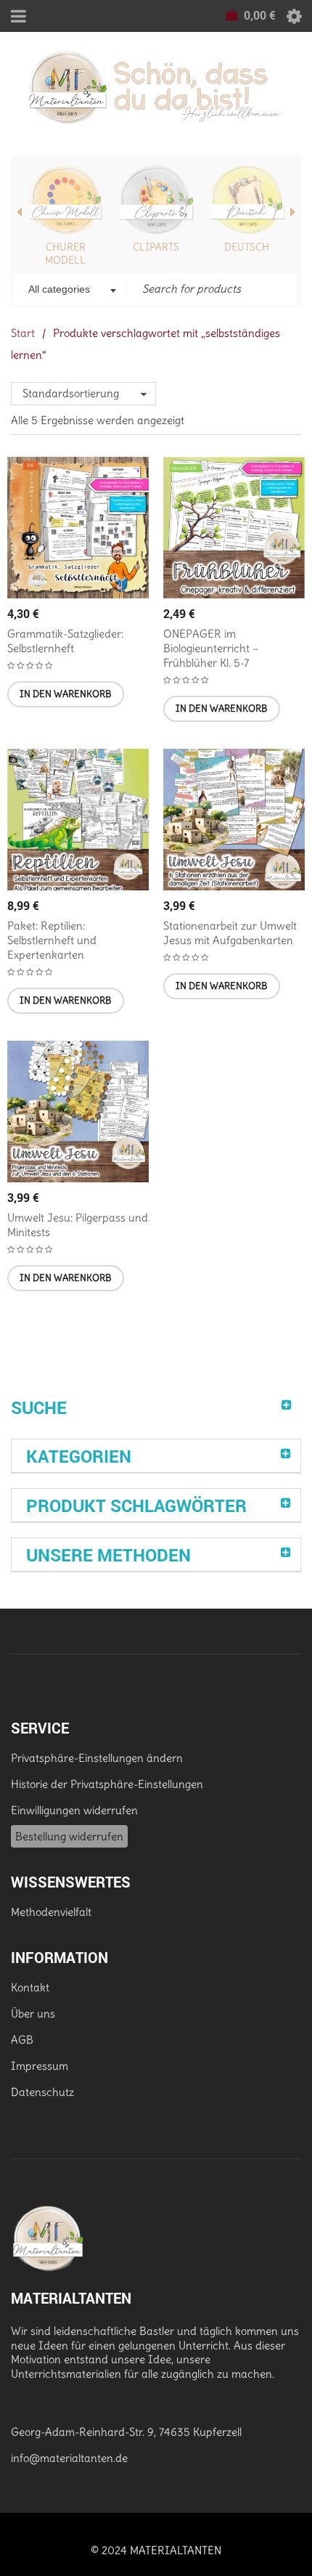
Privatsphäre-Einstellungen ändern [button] (97, 1758)
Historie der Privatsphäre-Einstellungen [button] (107, 1784)
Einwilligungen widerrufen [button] (74, 1810)
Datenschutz (42, 2092)
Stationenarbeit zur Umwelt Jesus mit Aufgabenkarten (230, 933)
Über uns (33, 2014)
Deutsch (247, 247)
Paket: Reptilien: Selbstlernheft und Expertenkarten (52, 940)
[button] (66, 694)
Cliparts (156, 247)
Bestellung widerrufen (69, 1836)
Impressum (40, 2066)
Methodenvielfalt (51, 1912)
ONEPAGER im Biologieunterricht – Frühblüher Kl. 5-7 (211, 648)
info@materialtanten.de (69, 2458)
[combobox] (71, 290)
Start (23, 333)
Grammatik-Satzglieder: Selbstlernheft (65, 641)
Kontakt (30, 1987)
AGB (22, 2040)
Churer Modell (65, 253)
